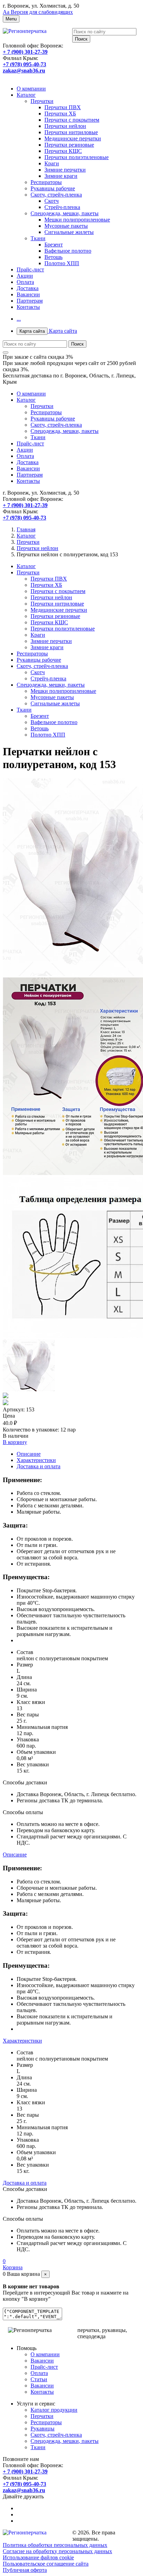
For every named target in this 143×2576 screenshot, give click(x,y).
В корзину (15, 1442)
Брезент (54, 245)
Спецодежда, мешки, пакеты (65, 213)
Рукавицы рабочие (53, 188)
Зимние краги (61, 176)
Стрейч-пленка (62, 207)
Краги (52, 163)
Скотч (52, 201)
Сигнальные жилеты (69, 232)
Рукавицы (43, 2429)
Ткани (38, 238)
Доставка (28, 288)
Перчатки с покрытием (72, 120)
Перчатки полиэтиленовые (77, 157)
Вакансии (28, 294)
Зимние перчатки (65, 170)
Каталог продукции (54, 2410)
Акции (25, 276)
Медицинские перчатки (73, 138)
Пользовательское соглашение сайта (46, 2564)
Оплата (25, 282)
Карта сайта (48, 331)
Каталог (26, 95)
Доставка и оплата (39, 1466)
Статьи (39, 2379)
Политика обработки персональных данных (55, 2545)
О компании (31, 89)
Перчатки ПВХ (63, 107)
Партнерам (30, 301)
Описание (29, 1454)
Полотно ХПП (62, 263)
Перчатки (42, 101)
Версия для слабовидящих (38, 12)
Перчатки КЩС (63, 151)
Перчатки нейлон (65, 126)
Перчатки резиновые (69, 145)
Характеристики (36, 1460)
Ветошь (53, 257)
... (19, 319)
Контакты (28, 307)
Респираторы (46, 182)
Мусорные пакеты (66, 226)
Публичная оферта (25, 2570)
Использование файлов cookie (38, 2557)
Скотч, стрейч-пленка (56, 195)
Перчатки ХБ (60, 114)
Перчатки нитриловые (71, 132)
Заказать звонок (22, 77)
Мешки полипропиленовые (77, 220)
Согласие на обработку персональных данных (57, 2551)
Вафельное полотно (68, 251)
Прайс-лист (30, 269)
